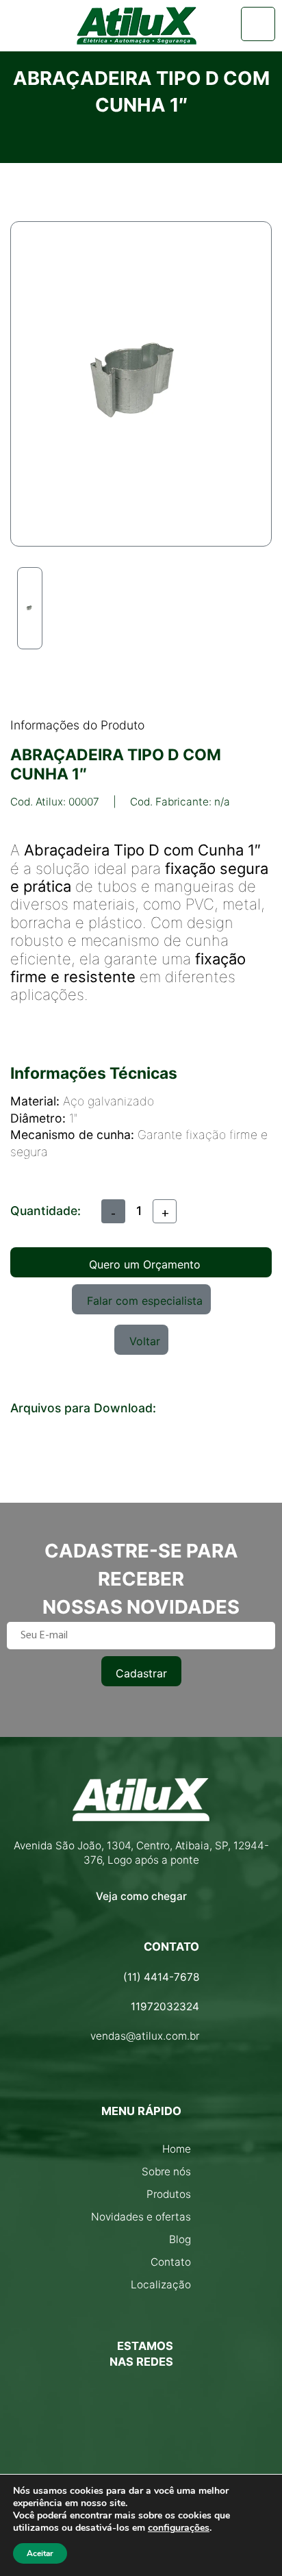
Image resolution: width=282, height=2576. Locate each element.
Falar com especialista (145, 1301)
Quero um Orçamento (145, 1264)
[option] (30, 608)
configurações (179, 2528)
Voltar (145, 1341)
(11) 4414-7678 (161, 1977)
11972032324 (165, 2006)
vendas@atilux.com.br (145, 2036)
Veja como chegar (141, 1896)
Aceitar (40, 2553)
